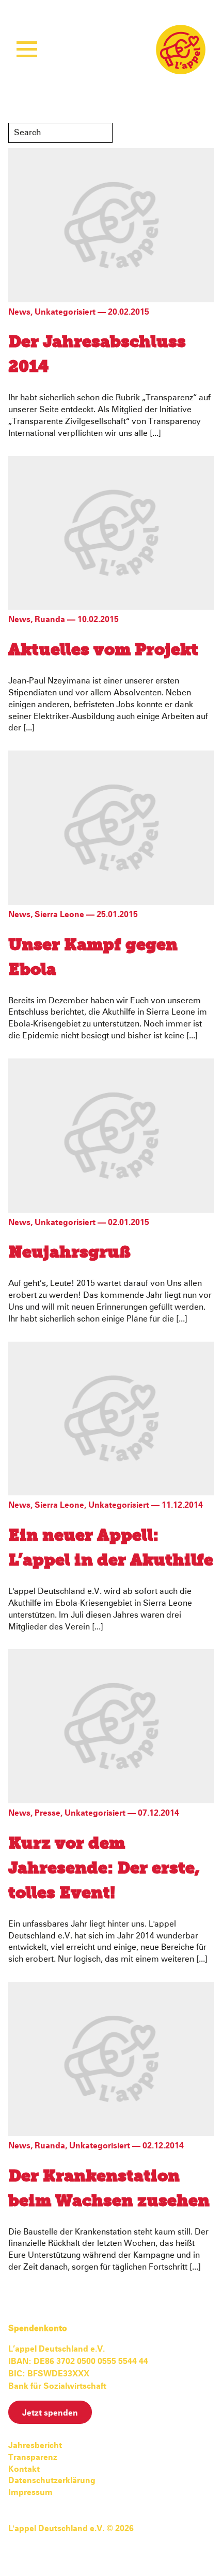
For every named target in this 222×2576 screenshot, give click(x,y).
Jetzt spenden (50, 2413)
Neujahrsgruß (69, 1253)
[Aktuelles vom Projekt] (111, 532)
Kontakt (24, 2469)
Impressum (30, 2492)
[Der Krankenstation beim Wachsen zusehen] (111, 2058)
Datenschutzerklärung (52, 2481)
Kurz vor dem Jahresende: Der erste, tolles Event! (104, 1869)
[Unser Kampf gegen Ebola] (111, 827)
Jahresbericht (35, 2445)
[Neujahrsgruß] (111, 1135)
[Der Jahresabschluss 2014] (111, 224)
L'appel (181, 50)
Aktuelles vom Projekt (103, 650)
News (19, 312)
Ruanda (50, 619)
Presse (47, 1813)
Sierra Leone (59, 915)
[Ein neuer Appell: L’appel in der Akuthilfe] (111, 1418)
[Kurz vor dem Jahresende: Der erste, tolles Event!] (111, 1726)
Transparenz (33, 2457)
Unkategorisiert (65, 312)
